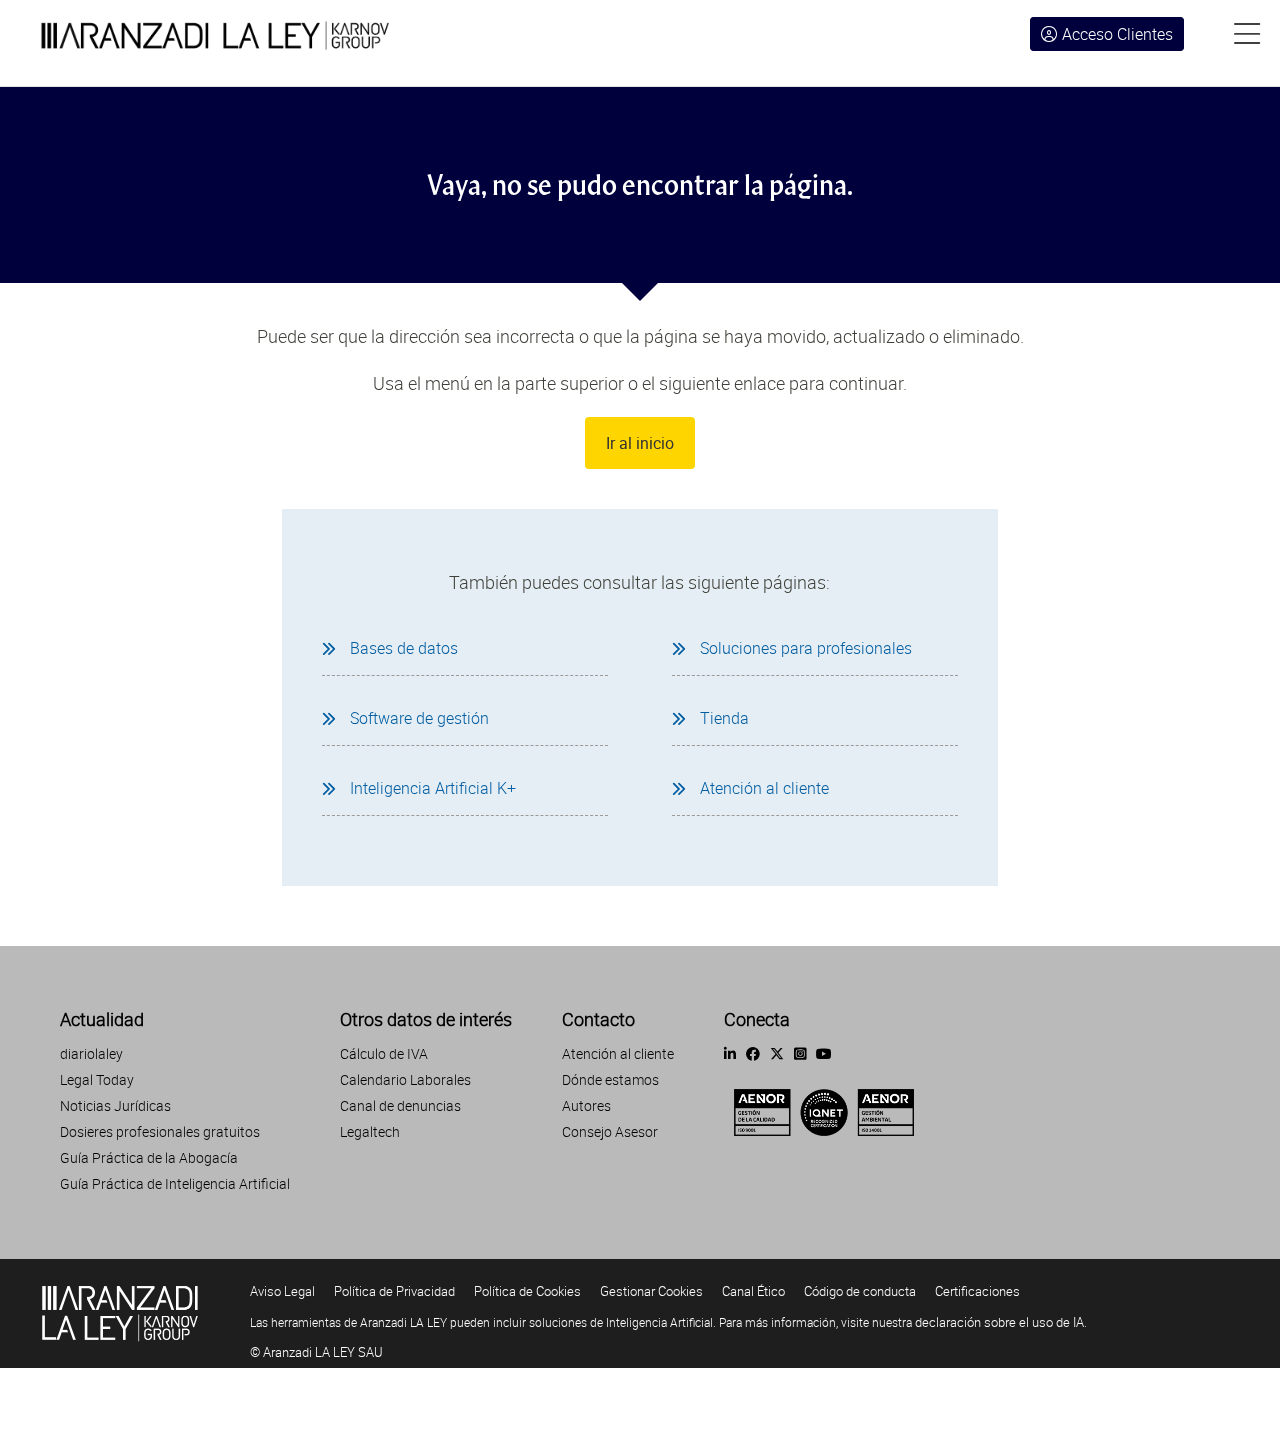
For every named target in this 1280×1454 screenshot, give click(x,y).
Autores (586, 1105)
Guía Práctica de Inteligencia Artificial (175, 1183)
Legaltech (370, 1131)
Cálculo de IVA (384, 1053)
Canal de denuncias (400, 1105)
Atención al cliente (618, 1053)
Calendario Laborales (405, 1079)
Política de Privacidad (394, 1291)
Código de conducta (860, 1291)
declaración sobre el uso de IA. (1001, 1322)
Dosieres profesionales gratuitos (160, 1131)
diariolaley (91, 1053)
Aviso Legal (282, 1291)
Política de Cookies (527, 1291)
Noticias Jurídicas (115, 1105)
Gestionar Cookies (651, 1291)
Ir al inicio (640, 443)
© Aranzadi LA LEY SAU (316, 1352)
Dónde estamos (610, 1079)
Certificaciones (977, 1291)
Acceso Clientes (1117, 34)
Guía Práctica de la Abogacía (149, 1157)
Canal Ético (753, 1291)
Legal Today (97, 1079)
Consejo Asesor (610, 1131)
